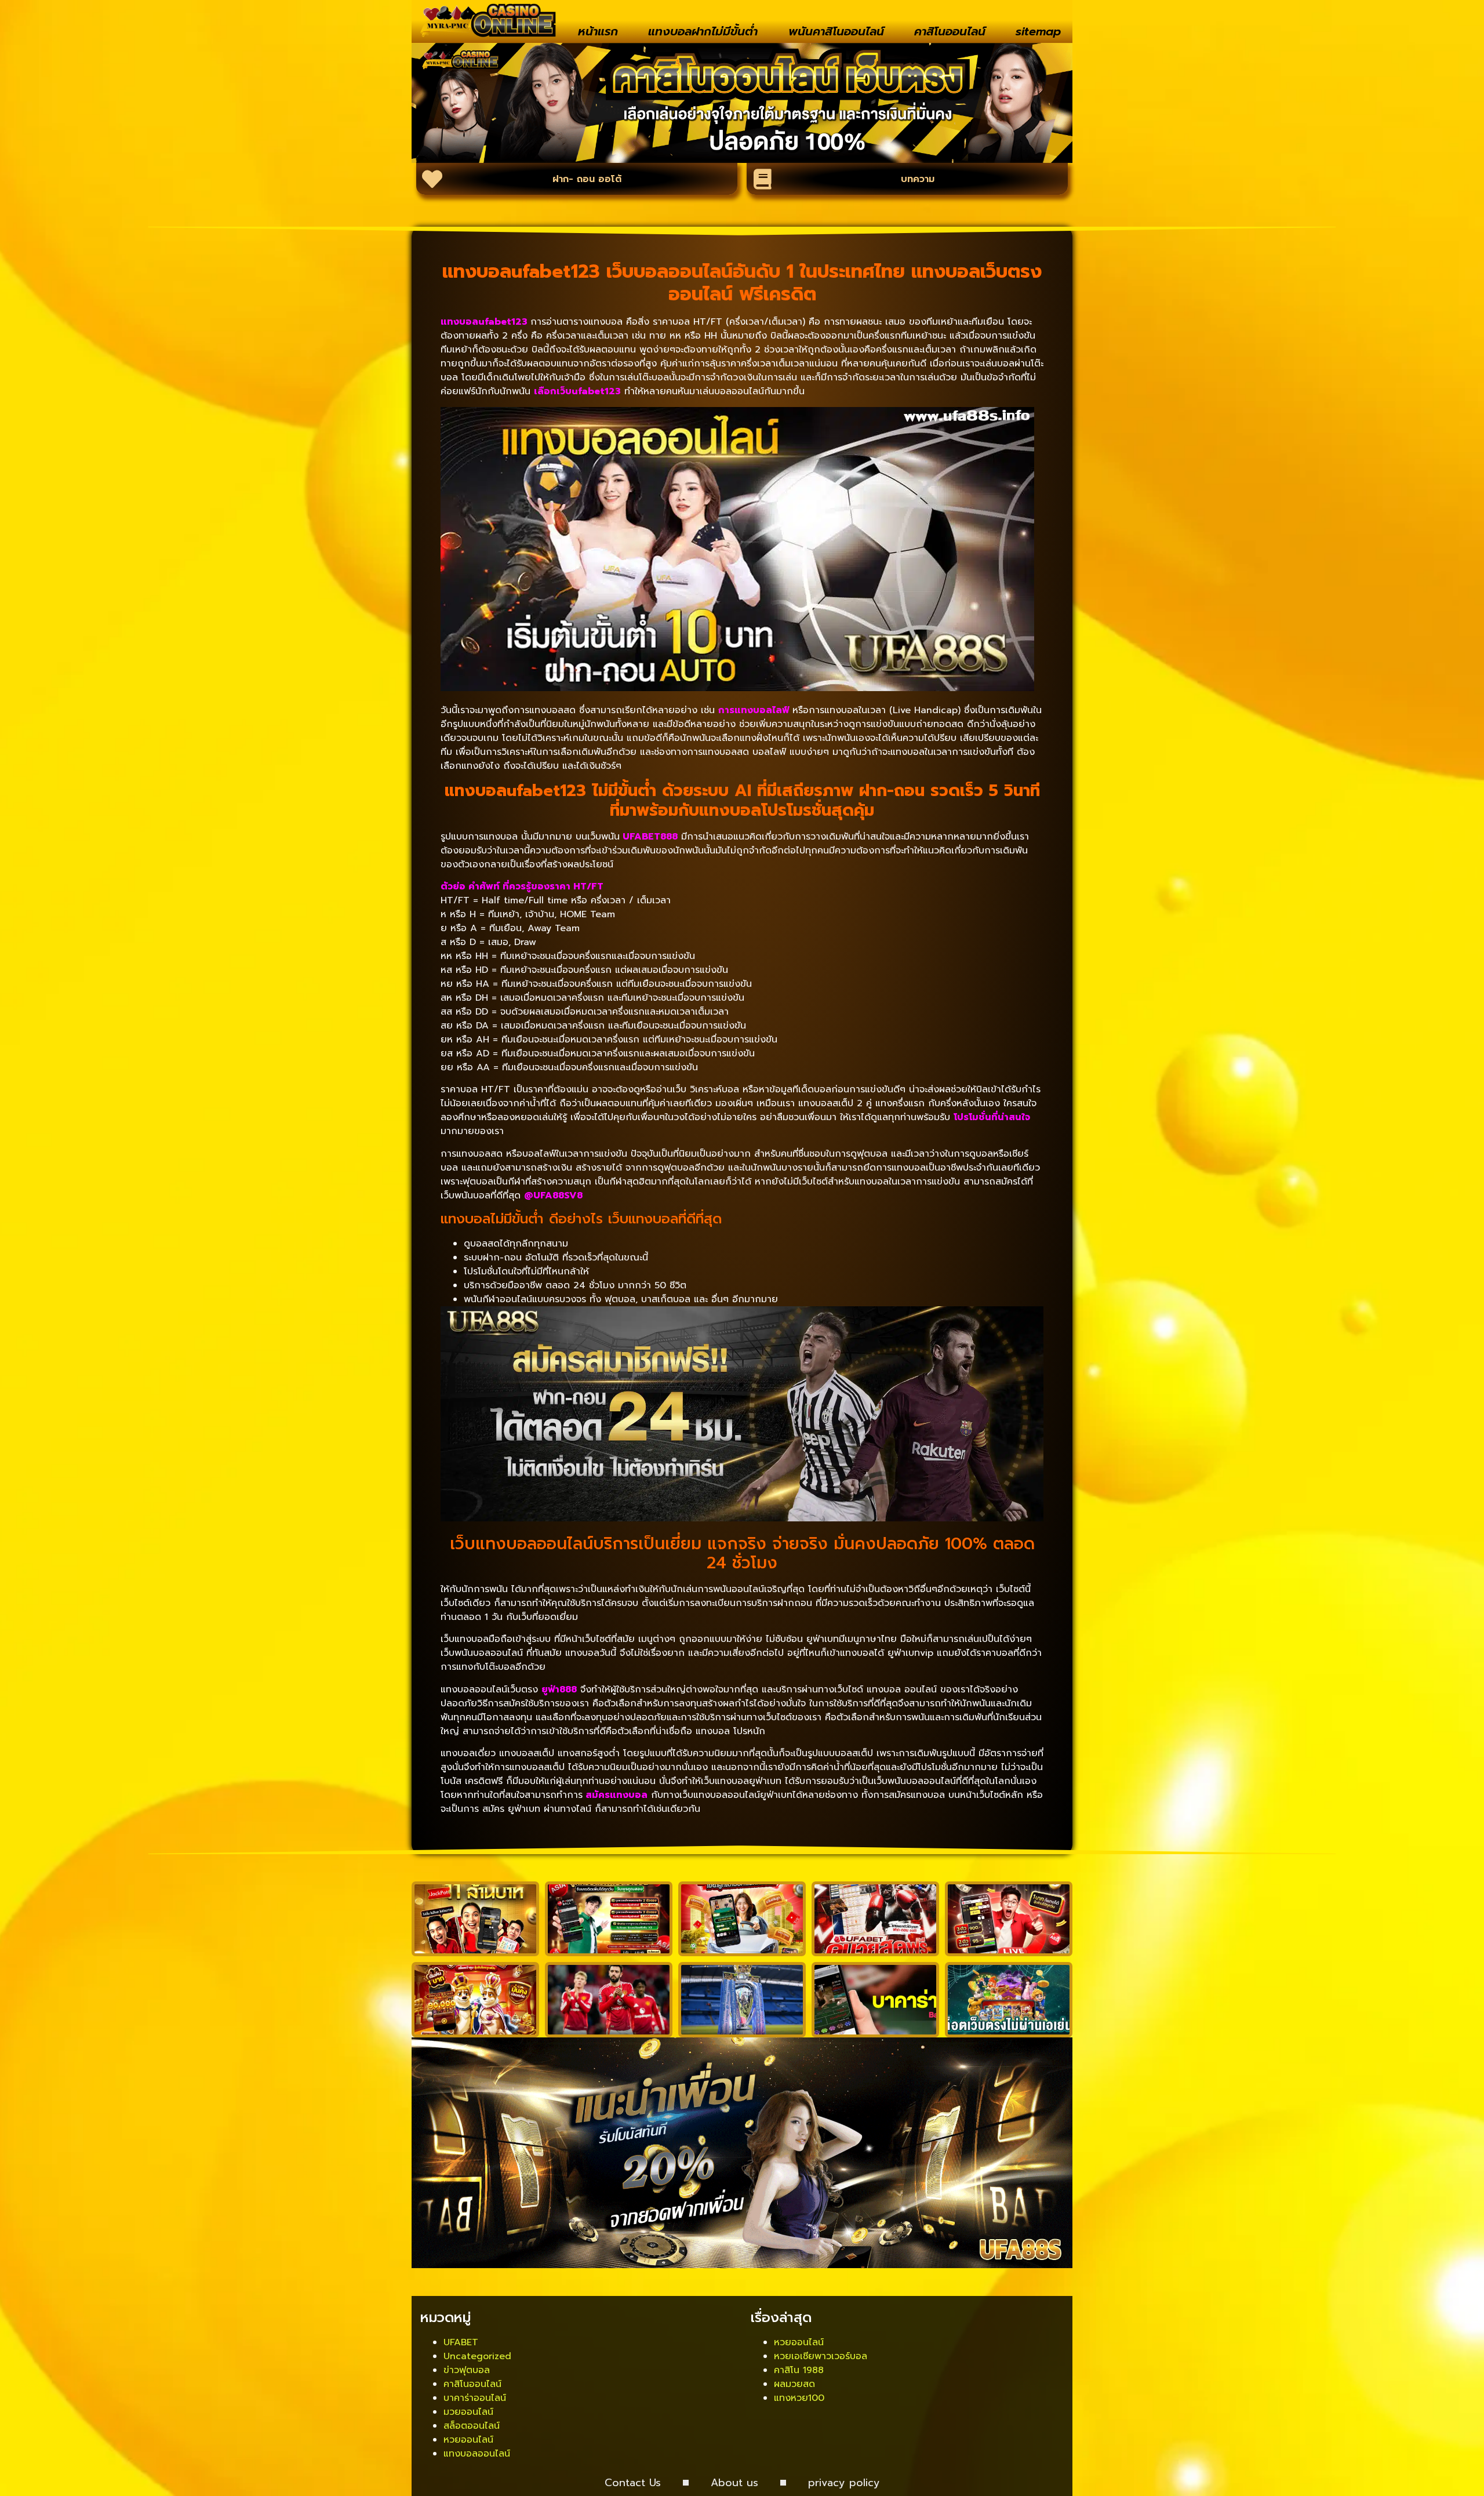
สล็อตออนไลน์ (472, 2426)
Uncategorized (477, 2356)
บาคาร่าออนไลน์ (475, 2398)
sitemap (1038, 31)
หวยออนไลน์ (468, 2440)
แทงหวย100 (799, 2398)
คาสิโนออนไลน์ (950, 31)
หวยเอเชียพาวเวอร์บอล (821, 2356)
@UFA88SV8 (553, 1196)
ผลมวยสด (794, 2384)
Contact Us (633, 2483)
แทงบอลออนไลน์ (477, 2454)
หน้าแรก (598, 31)
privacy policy (844, 2483)
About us (734, 2483)
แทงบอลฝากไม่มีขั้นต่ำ (703, 31)
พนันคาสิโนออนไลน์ (836, 31)
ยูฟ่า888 (559, 1690)
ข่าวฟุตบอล (467, 2370)
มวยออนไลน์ (468, 2412)
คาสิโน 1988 (799, 2370)
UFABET (461, 2342)
